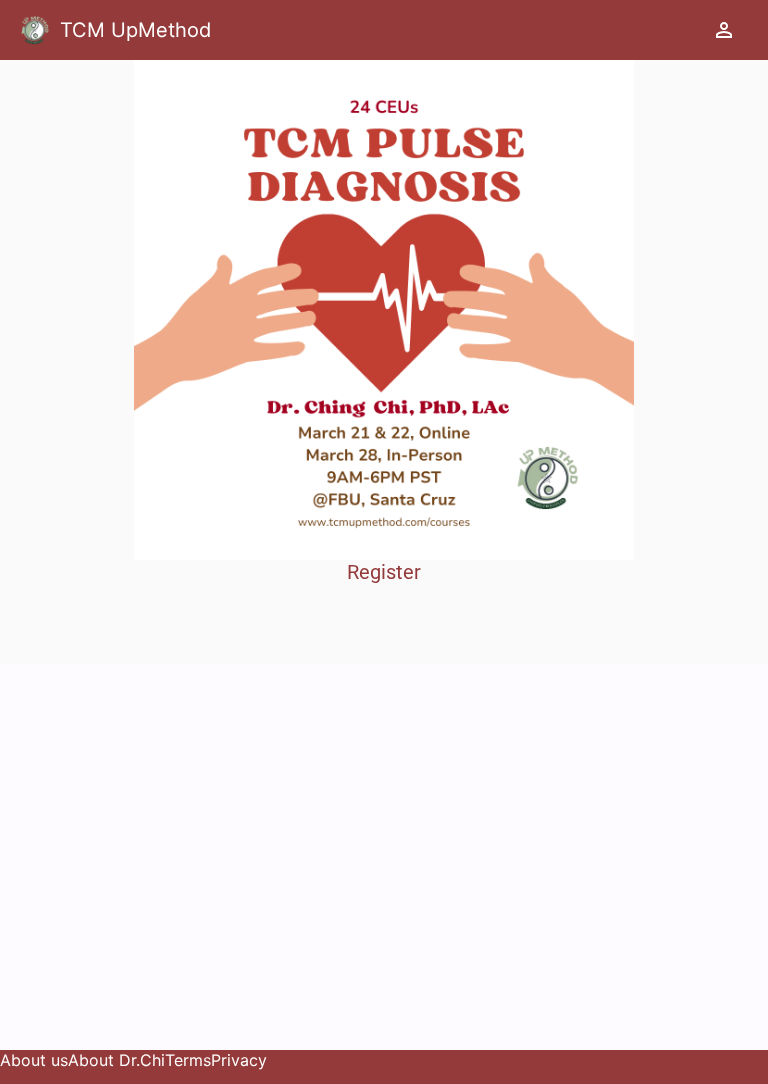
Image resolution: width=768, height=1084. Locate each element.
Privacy (239, 1060)
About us (34, 1060)
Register (384, 572)
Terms (188, 1060)
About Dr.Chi (116, 1060)
